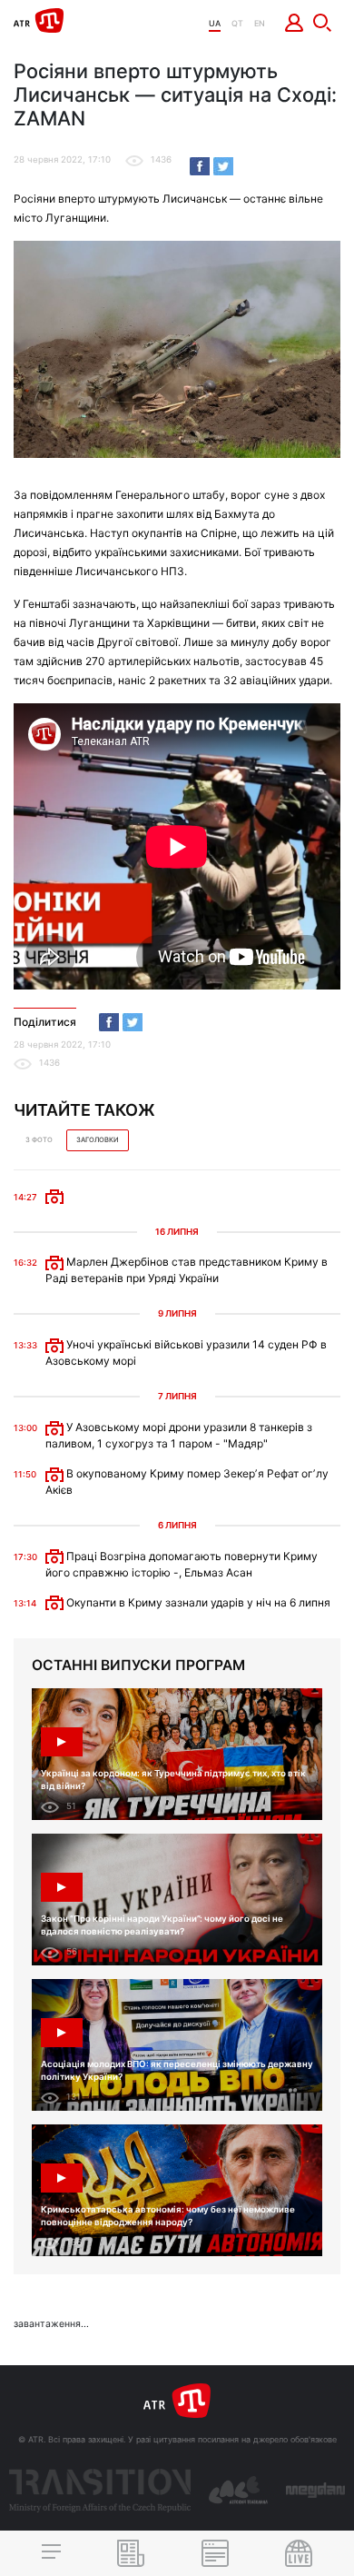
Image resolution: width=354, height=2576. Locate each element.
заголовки (98, 1140)
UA (215, 23)
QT (237, 23)
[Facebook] (200, 166)
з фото (39, 1140)
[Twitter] (223, 166)
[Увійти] (295, 23)
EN (260, 23)
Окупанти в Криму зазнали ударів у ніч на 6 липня (197, 1602)
